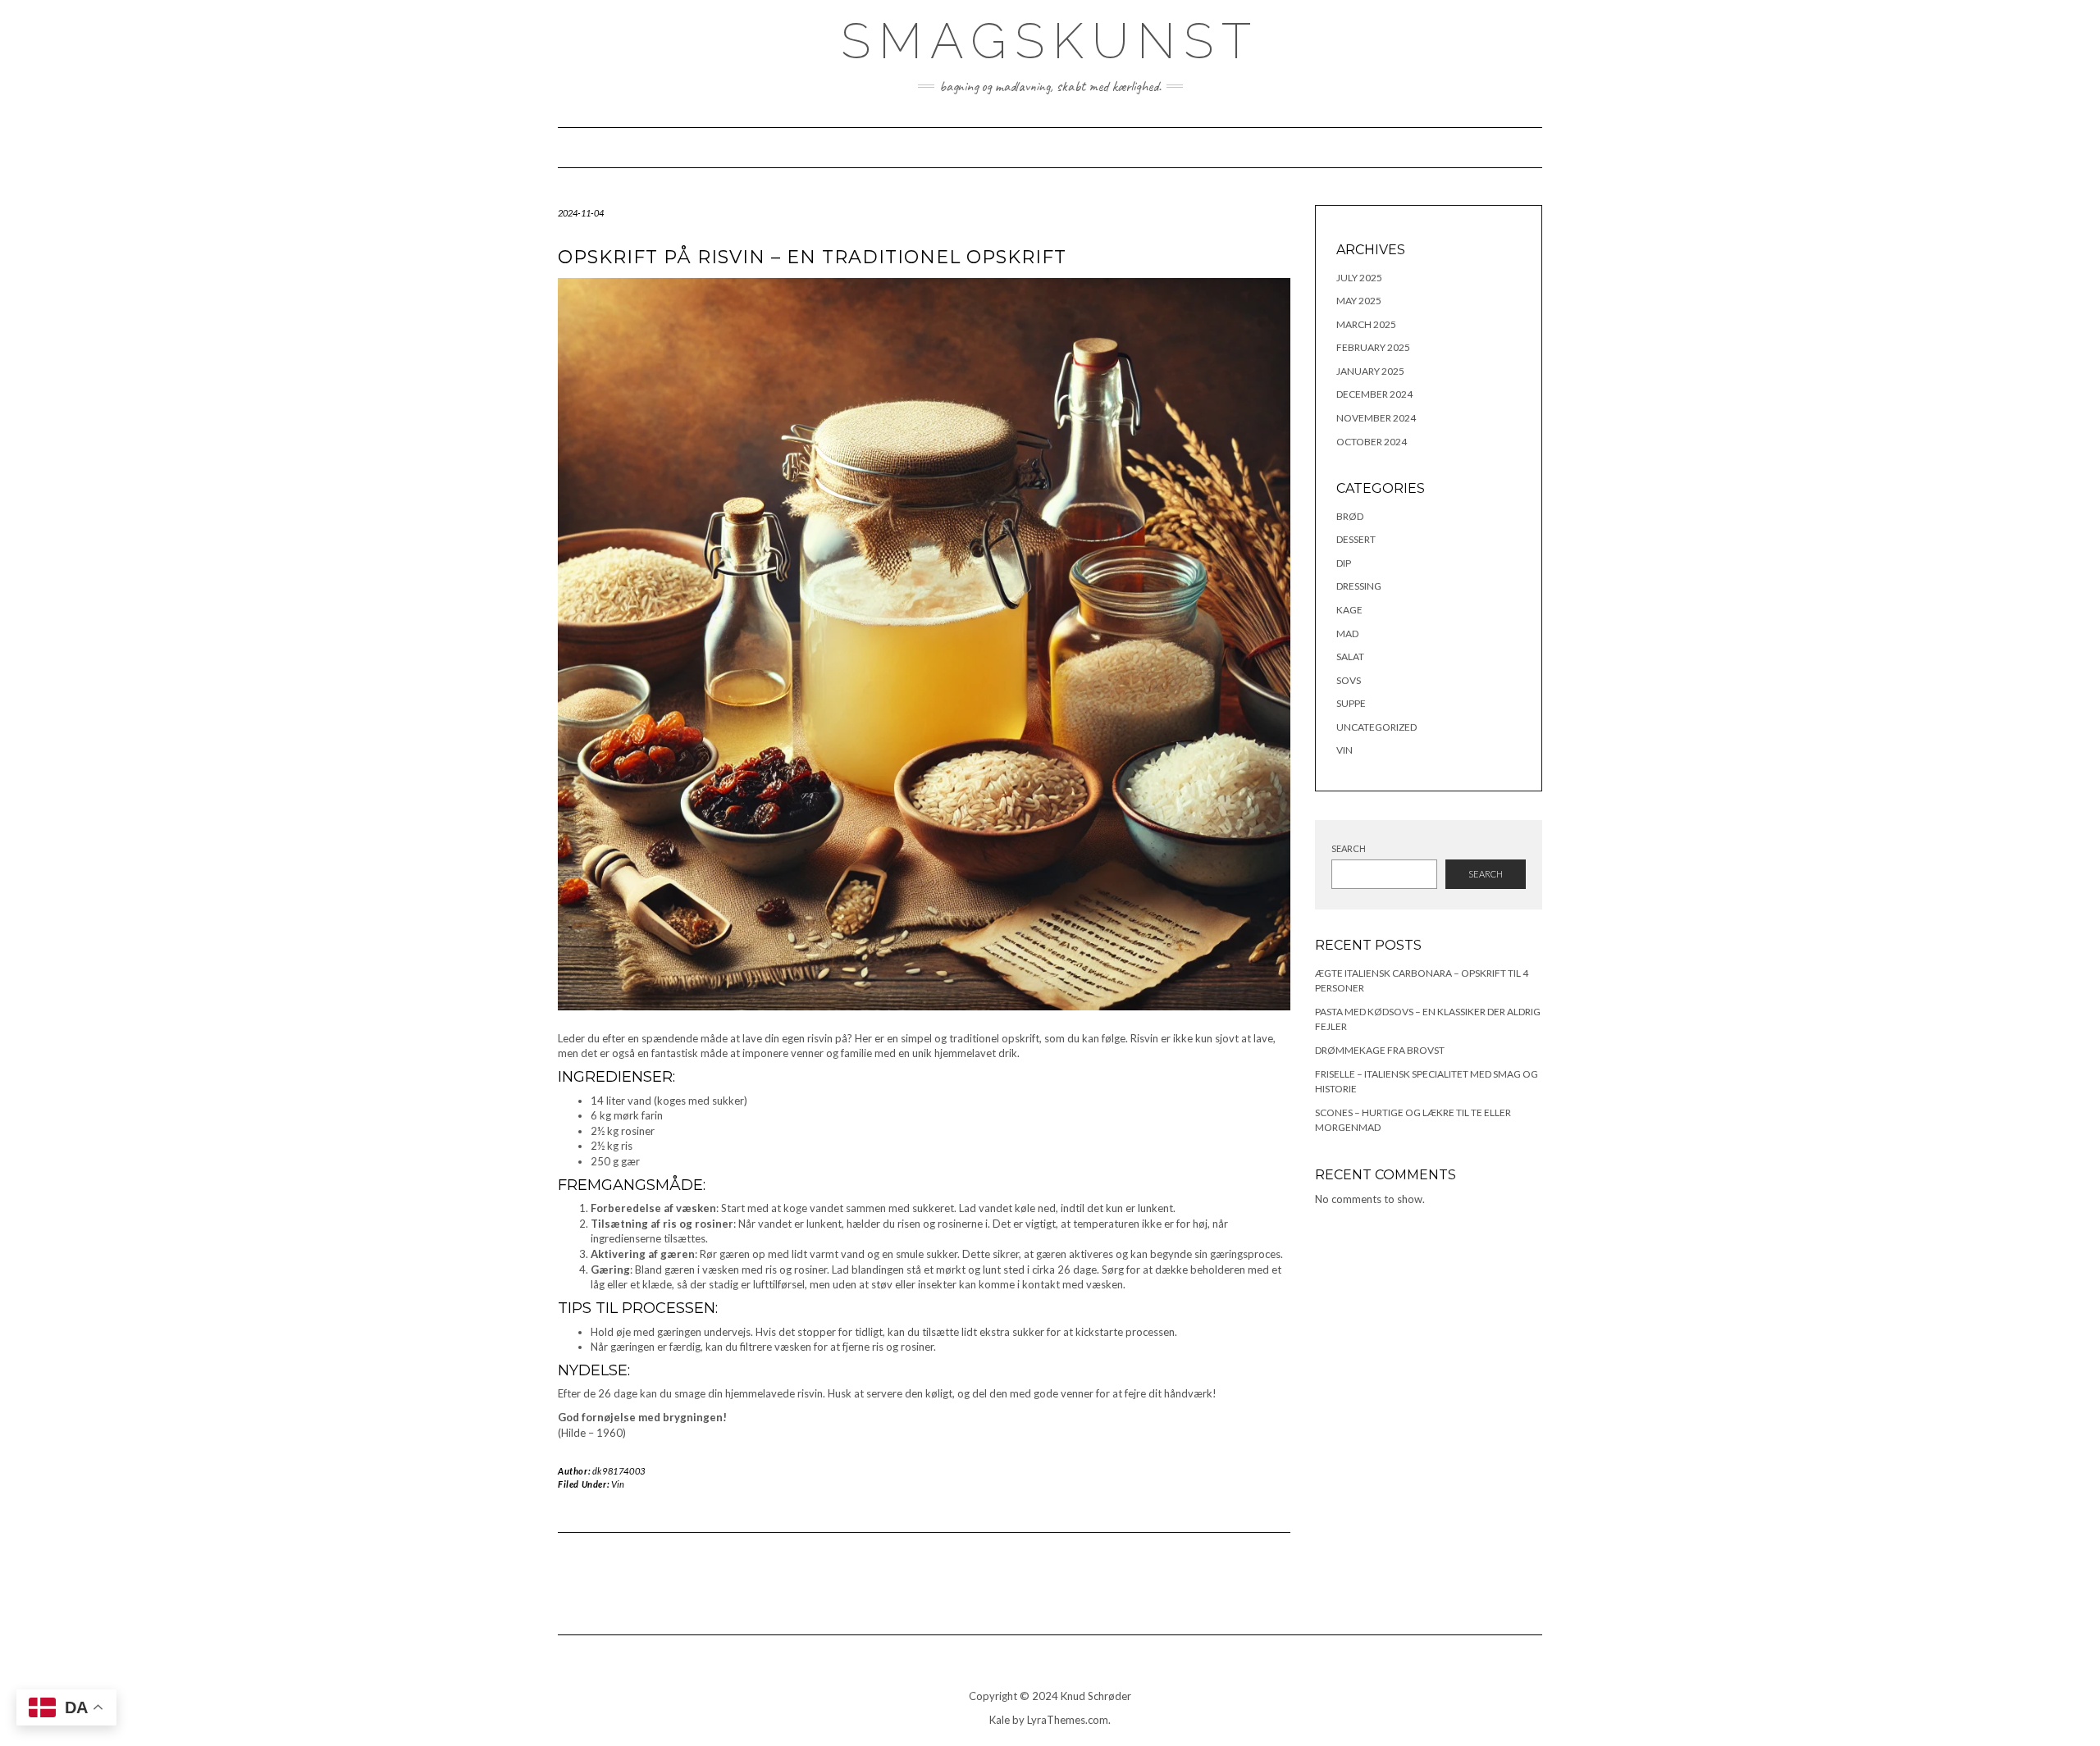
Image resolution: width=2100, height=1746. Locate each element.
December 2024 (1374, 394)
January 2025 (1370, 371)
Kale (1000, 1720)
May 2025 (1359, 301)
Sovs (1349, 680)
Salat (1350, 656)
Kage (1349, 610)
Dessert (1356, 539)
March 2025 (1366, 324)
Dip (1344, 563)
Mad (1347, 634)
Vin (618, 1484)
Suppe (1351, 703)
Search (1349, 848)
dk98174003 (619, 1471)
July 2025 (1359, 278)
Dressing (1359, 586)
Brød (1350, 516)
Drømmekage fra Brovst (1380, 1050)
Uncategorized (1376, 727)
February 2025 (1373, 347)
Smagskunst (1050, 41)
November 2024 (1376, 418)
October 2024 (1372, 442)
